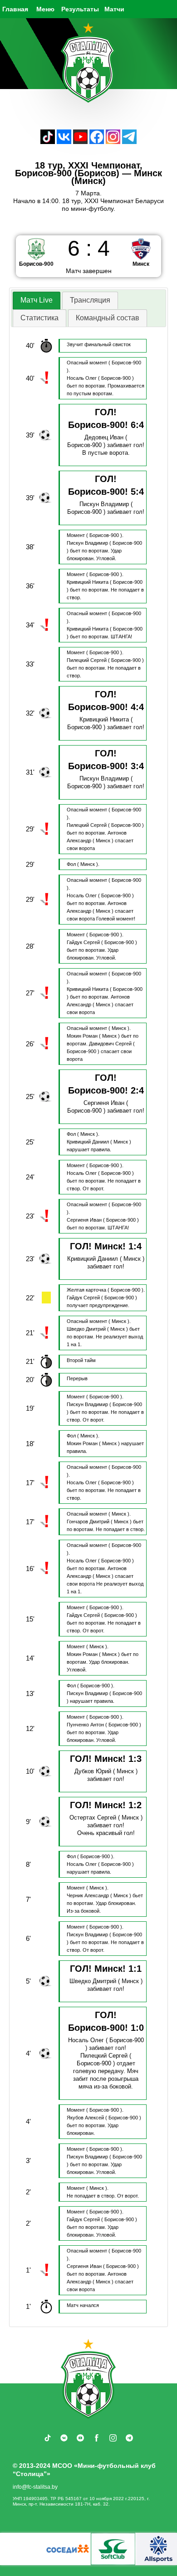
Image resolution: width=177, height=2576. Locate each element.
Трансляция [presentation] (90, 300)
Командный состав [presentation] (108, 318)
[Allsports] (29, 2549)
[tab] (37, 301)
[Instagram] (113, 142)
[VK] (64, 142)
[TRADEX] (120, 2549)
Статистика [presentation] (39, 318)
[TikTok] (48, 142)
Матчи (114, 9)
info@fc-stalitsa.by (35, 2487)
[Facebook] (97, 142)
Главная (15, 9)
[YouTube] (80, 142)
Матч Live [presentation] (37, 300)
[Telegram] (129, 142)
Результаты (80, 9)
